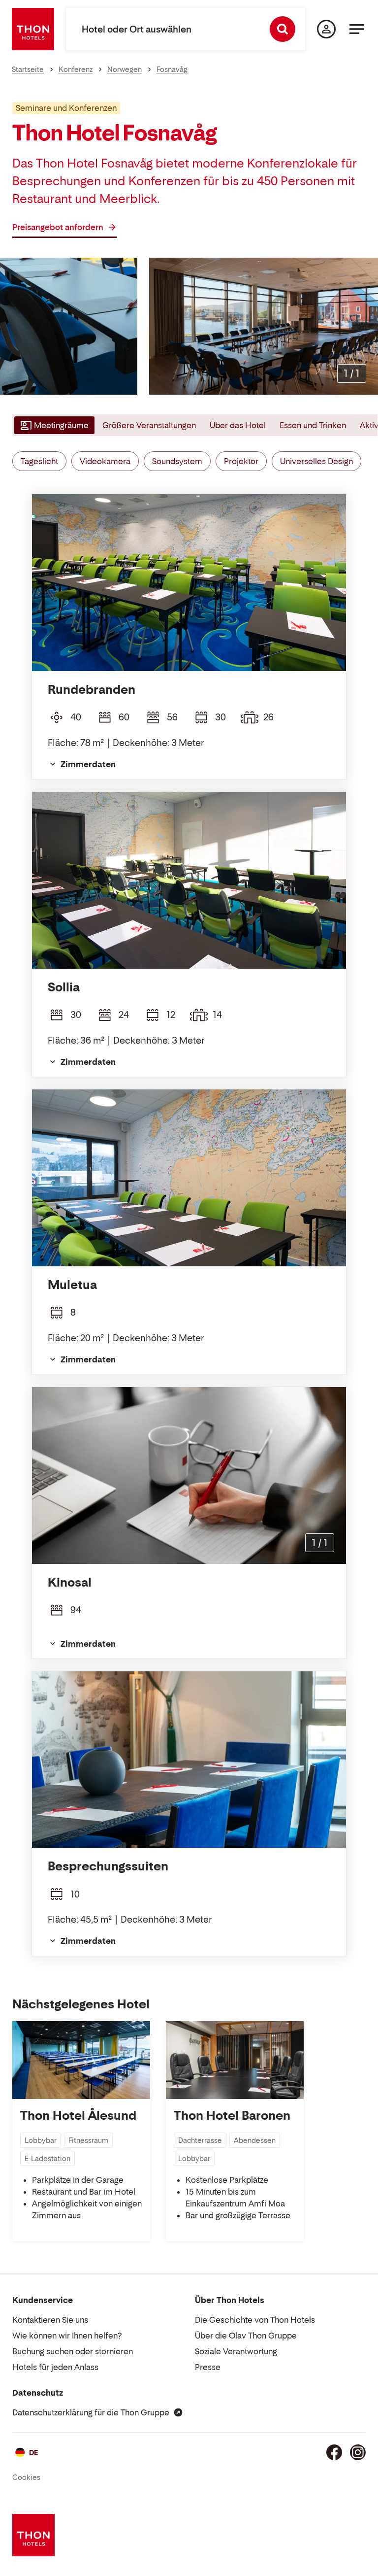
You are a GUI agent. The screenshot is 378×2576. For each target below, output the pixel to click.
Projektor (241, 461)
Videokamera (105, 461)
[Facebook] (334, 2452)
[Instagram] (358, 2452)
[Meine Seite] (326, 29)
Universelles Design (316, 461)
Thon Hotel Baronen (232, 2116)
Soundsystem (177, 461)
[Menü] (357, 29)
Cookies (26, 2477)
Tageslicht (39, 461)
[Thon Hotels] (33, 29)
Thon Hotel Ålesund (78, 2116)
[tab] (53, 425)
